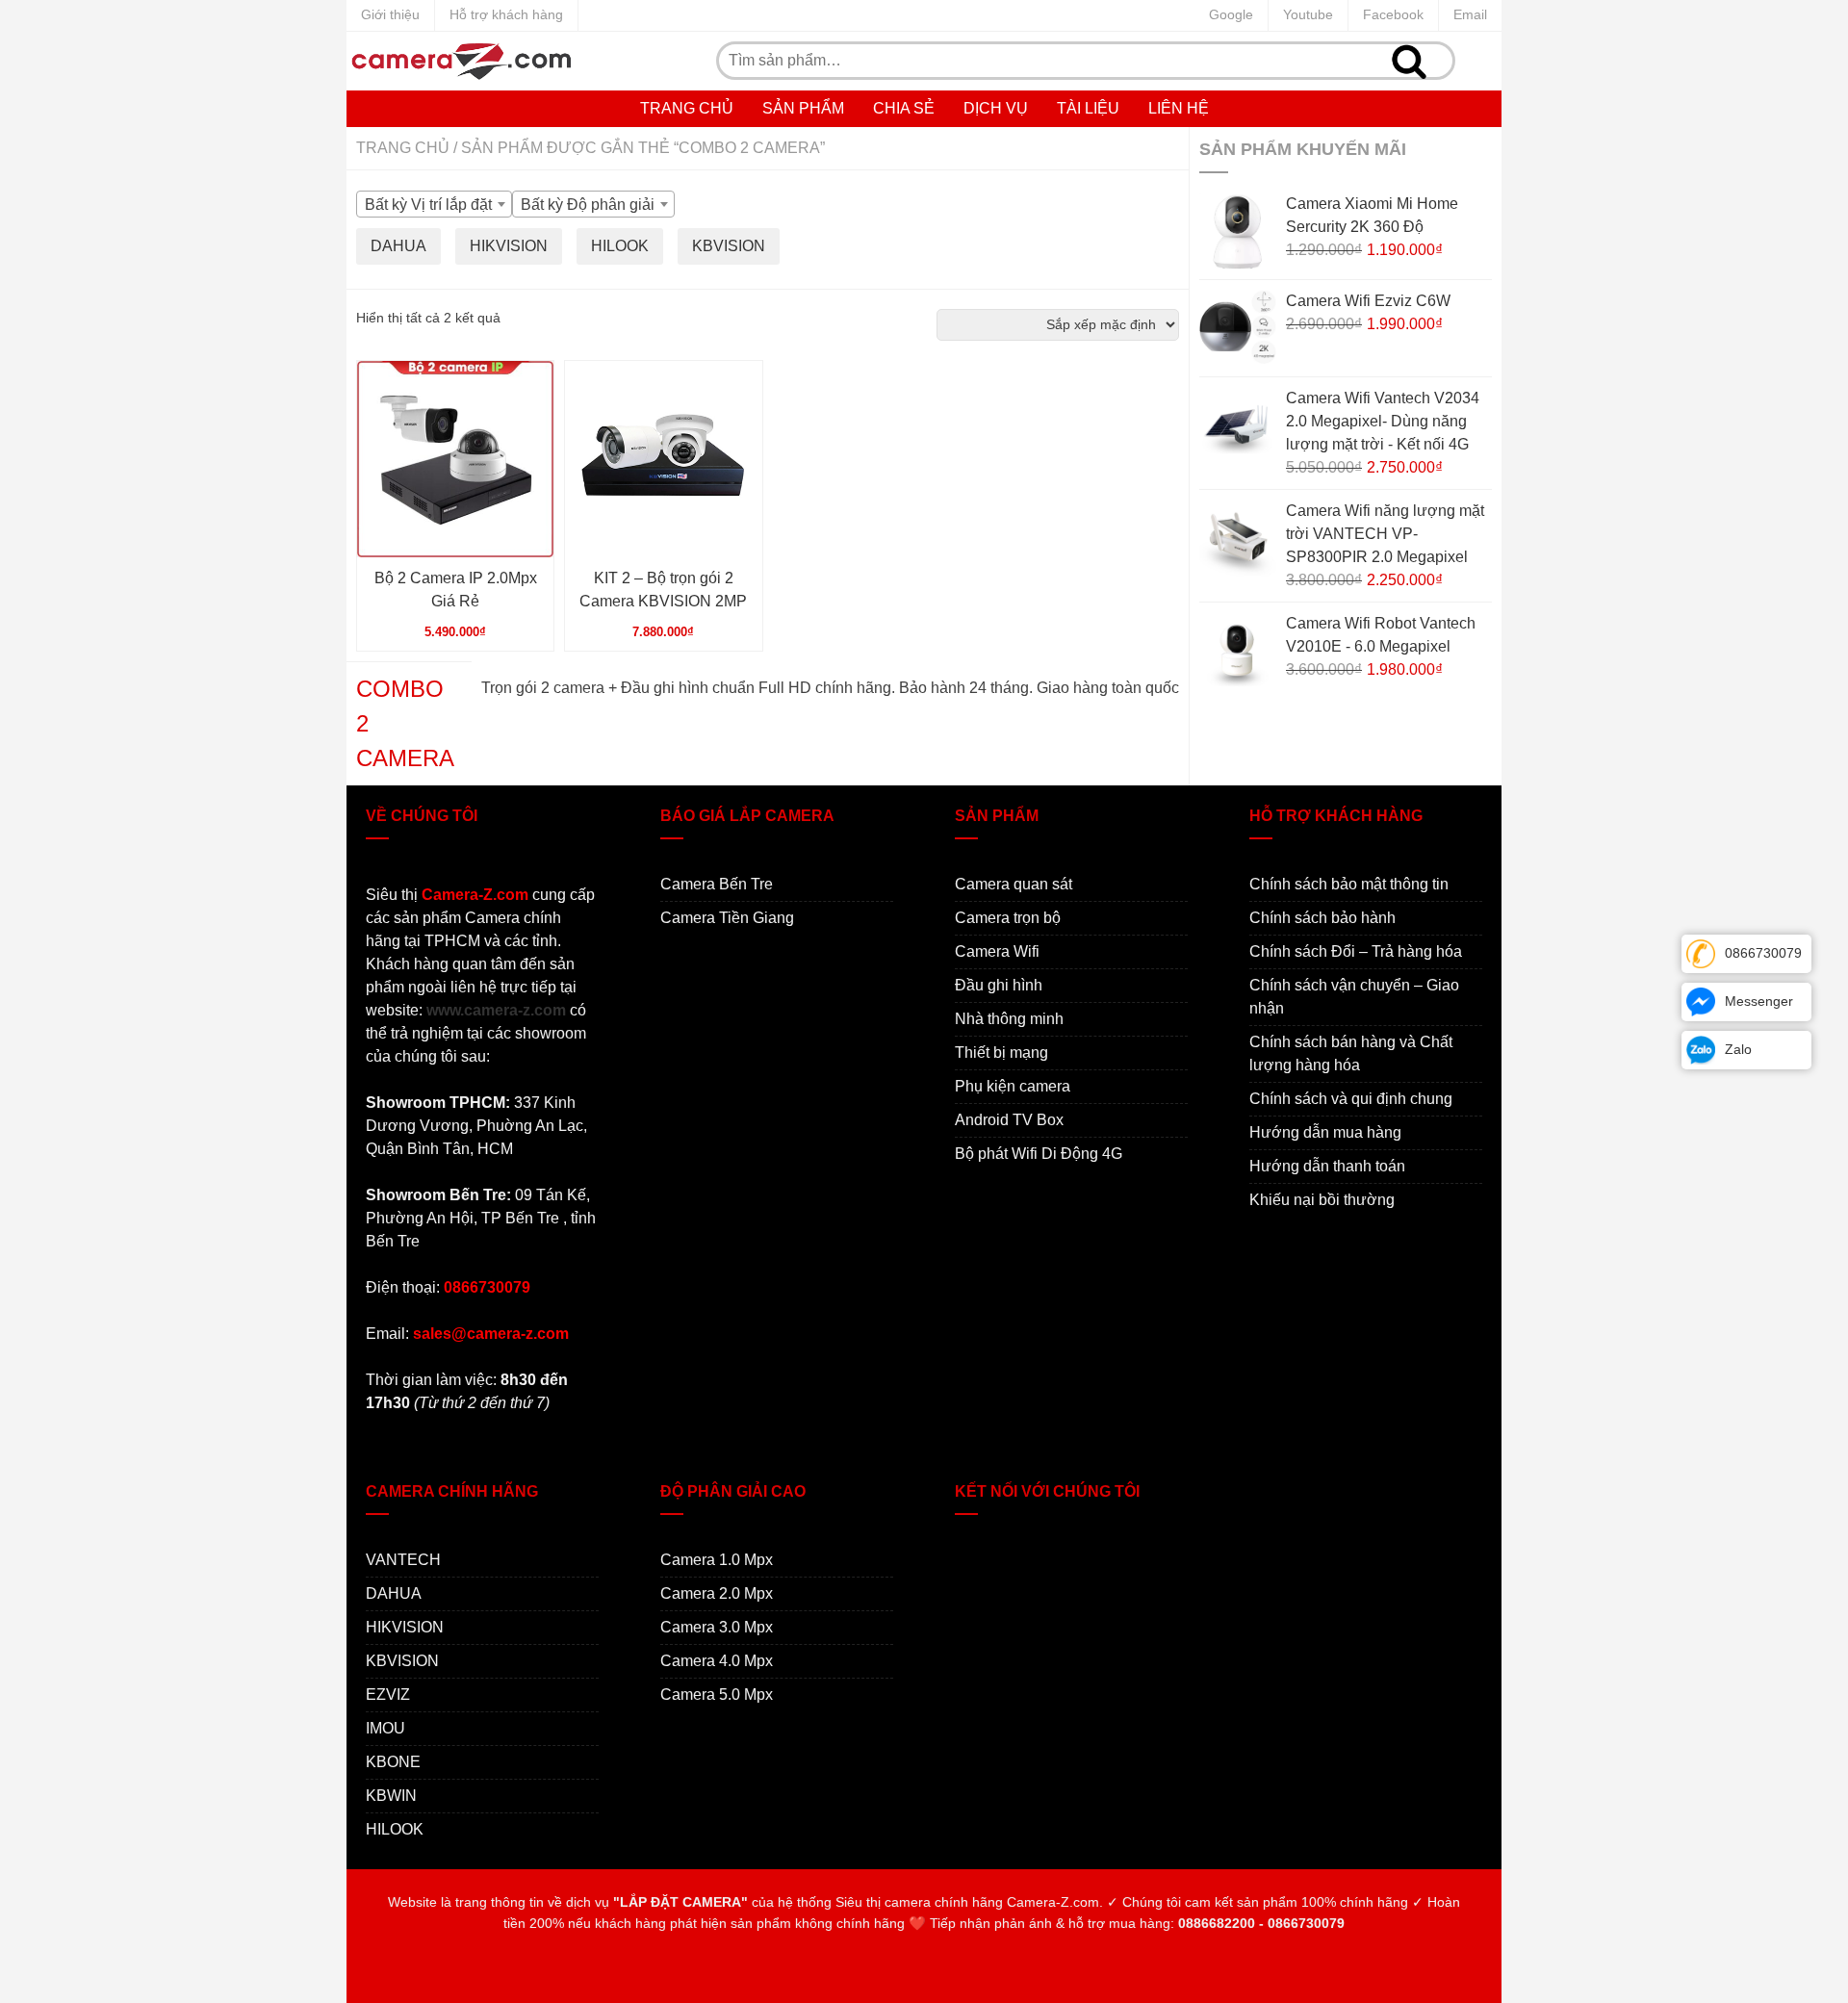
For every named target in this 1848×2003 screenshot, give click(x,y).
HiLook (620, 246)
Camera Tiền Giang (727, 918)
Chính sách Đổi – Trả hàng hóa (1356, 951)
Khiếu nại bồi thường (1322, 1200)
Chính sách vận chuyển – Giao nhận (1354, 997)
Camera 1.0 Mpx (717, 1560)
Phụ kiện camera (1013, 1086)
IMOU (385, 1728)
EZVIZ (388, 1695)
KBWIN (391, 1796)
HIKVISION (405, 1627)
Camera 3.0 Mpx (717, 1627)
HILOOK (395, 1829)
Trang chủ (687, 108)
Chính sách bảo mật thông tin (1349, 884)
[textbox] (434, 205)
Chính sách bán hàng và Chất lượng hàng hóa (1351, 1053)
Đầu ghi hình (999, 985)
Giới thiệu (390, 14)
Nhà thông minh (1009, 1019)
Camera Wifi (997, 951)
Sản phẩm (803, 108)
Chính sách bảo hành (1322, 918)
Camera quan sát (1014, 884)
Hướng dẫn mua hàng (1325, 1132)
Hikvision (509, 246)
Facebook (1393, 14)
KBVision (729, 246)
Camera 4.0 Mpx (717, 1661)
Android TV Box (1009, 1120)
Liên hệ (1179, 108)
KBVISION (402, 1661)
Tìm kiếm (1409, 61)
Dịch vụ (996, 108)
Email (1470, 14)
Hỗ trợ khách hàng (506, 14)
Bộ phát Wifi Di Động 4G (1039, 1154)
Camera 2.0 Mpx (717, 1593)
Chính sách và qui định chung (1351, 1099)
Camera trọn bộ (1008, 918)
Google (1231, 14)
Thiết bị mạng (1001, 1053)
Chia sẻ (904, 108)
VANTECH (403, 1560)
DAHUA (394, 1593)
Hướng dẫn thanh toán (1327, 1166)
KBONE (393, 1762)
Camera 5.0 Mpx (717, 1695)
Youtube (1308, 14)
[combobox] (434, 204)
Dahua (398, 246)
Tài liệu (1088, 108)
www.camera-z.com (496, 1010)
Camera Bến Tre (717, 884)
